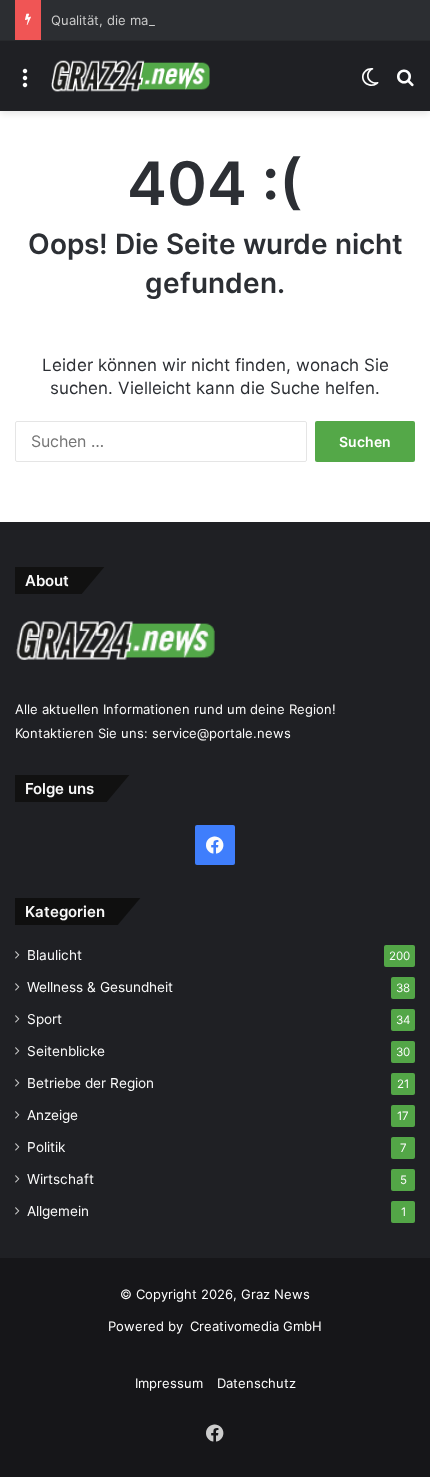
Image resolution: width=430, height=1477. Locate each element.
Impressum (169, 1383)
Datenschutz (256, 1383)
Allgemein (58, 1211)
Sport (44, 1019)
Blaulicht (54, 955)
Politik (46, 1147)
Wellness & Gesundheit (100, 987)
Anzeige (52, 1115)
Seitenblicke (66, 1051)
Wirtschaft (60, 1179)
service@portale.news (221, 733)
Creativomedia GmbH (256, 1326)
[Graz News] (130, 76)
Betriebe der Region (90, 1083)
